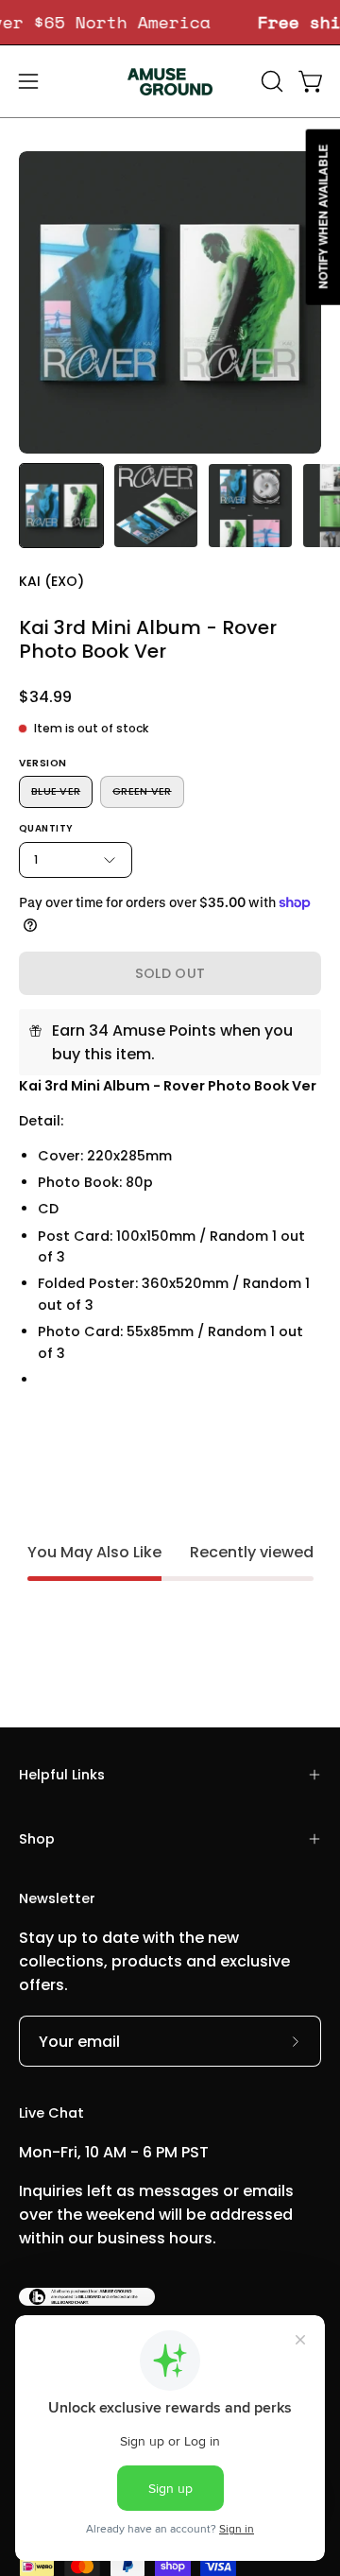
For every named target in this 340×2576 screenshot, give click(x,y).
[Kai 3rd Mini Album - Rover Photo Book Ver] (61, 506)
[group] (170, 22)
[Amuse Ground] (170, 81)
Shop (37, 1839)
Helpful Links (62, 1775)
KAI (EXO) (51, 581)
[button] (270, 81)
